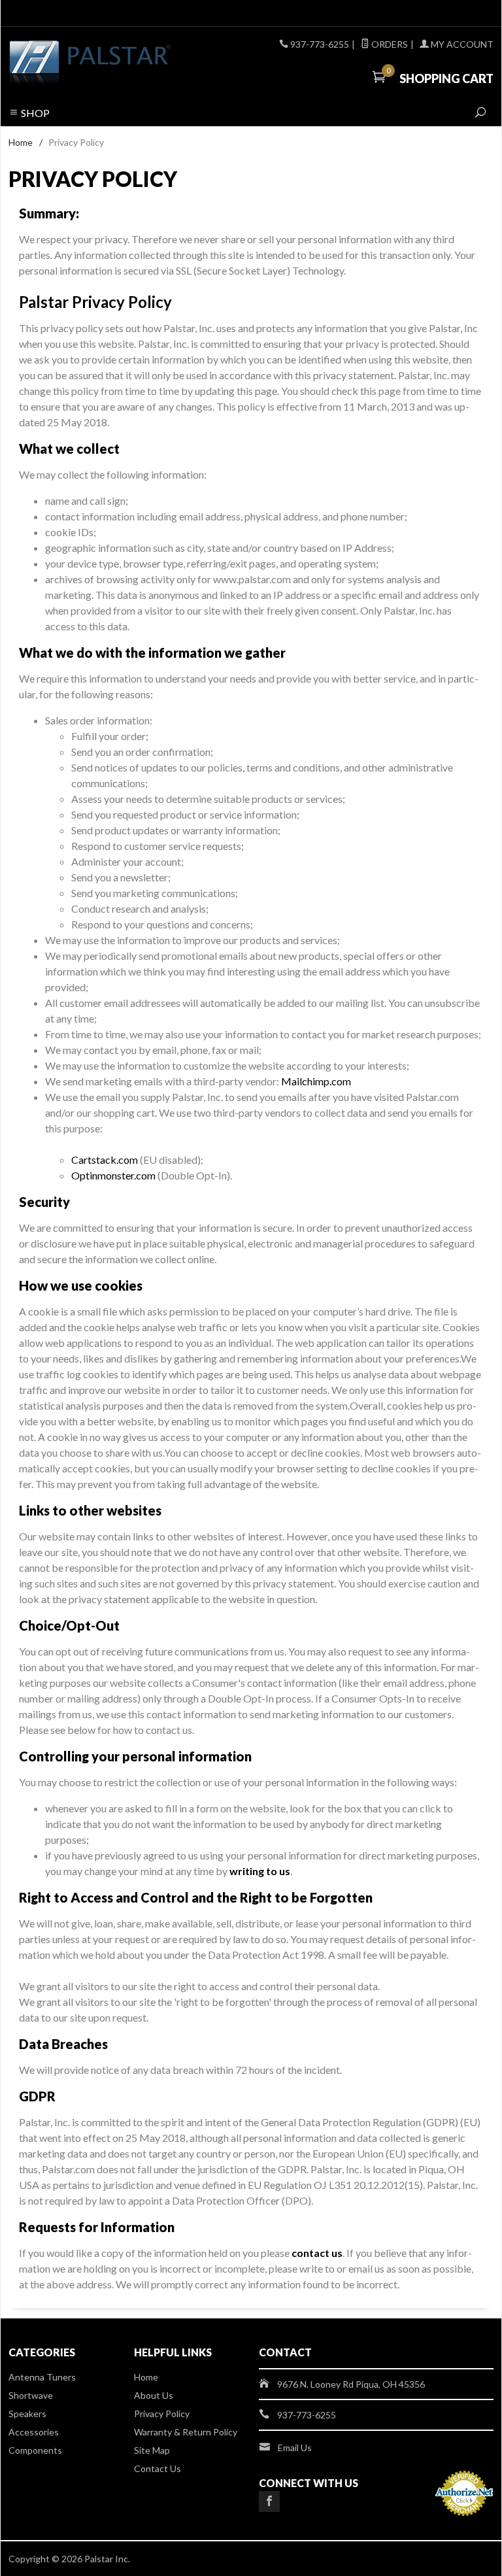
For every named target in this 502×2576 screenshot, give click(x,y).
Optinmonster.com (113, 1175)
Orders (389, 44)
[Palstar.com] (101, 63)
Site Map (152, 2450)
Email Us (295, 2448)
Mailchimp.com (316, 1081)
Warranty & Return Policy (186, 2432)
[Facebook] (269, 2501)
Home (21, 142)
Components (35, 2450)
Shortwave (31, 2395)
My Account (461, 44)
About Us (154, 2395)
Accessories (34, 2432)
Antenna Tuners (42, 2377)
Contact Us (158, 2468)
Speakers (27, 2414)
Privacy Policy (162, 2414)
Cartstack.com (105, 1160)
